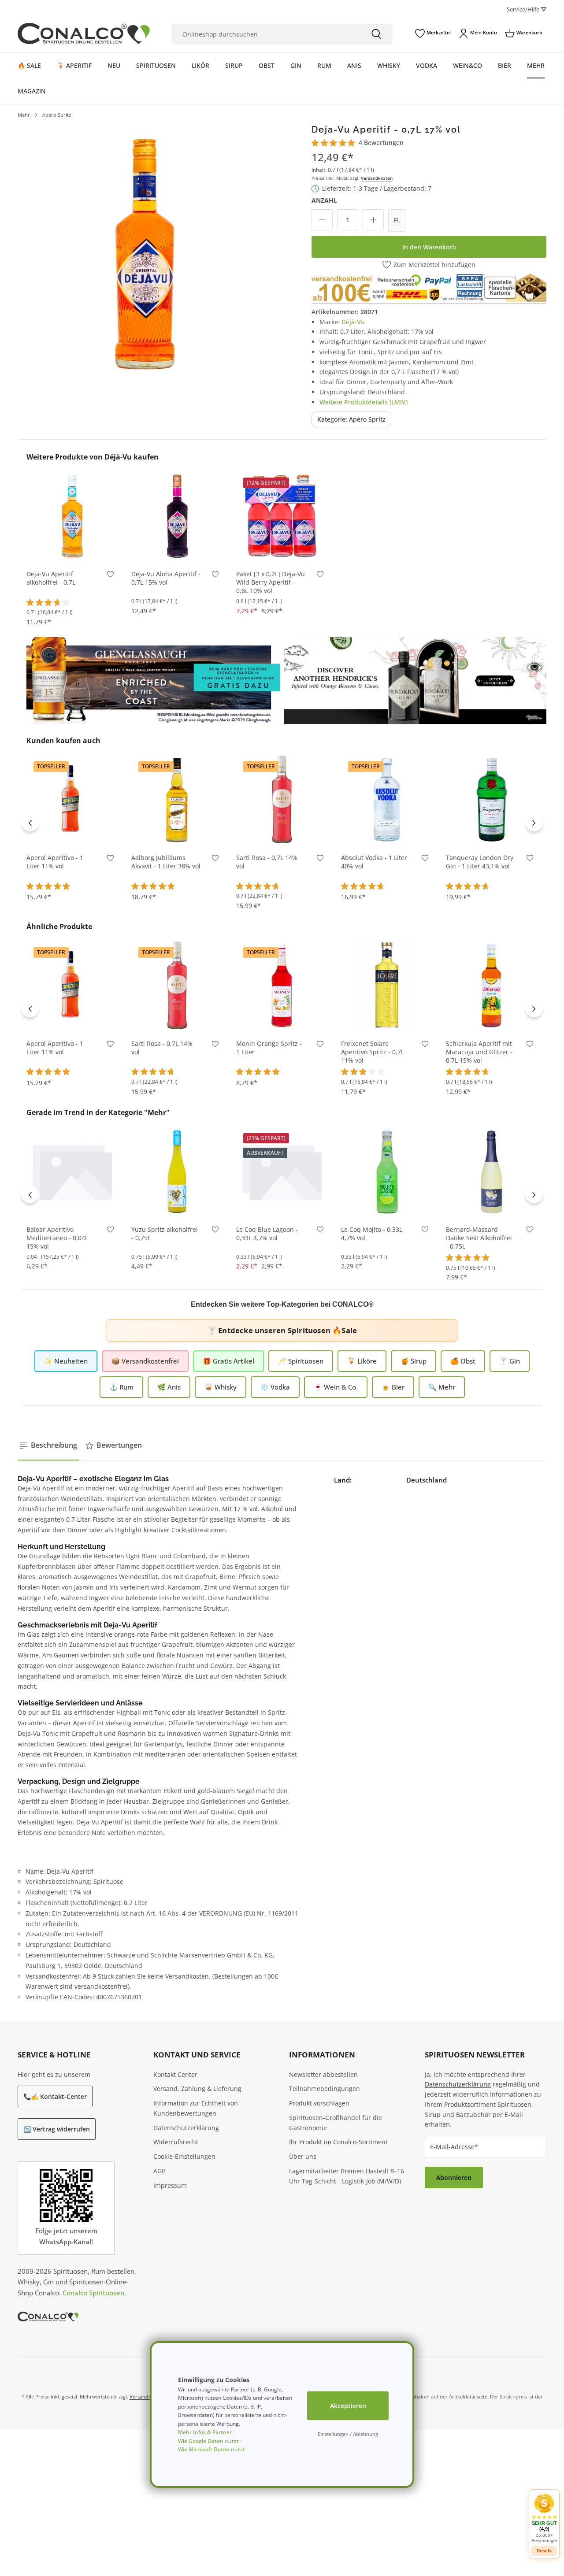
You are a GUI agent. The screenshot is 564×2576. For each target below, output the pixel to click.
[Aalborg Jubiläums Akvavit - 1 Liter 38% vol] (177, 799)
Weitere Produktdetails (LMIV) (364, 402)
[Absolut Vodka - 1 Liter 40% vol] (387, 799)
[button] (544, 2518)
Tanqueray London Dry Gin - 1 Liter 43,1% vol (480, 862)
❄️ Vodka (275, 1387)
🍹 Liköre (362, 1361)
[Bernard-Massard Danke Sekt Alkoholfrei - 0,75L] (492, 1171)
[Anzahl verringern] (322, 220)
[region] (147, 253)
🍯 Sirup (414, 1361)
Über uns (303, 2156)
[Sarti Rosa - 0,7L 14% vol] (282, 799)
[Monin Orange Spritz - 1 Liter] (282, 985)
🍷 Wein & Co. (336, 1387)
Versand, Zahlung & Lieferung (197, 2089)
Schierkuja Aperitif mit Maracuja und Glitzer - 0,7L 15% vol (479, 1052)
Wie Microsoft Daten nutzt (211, 2449)
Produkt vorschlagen (319, 2103)
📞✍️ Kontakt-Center (55, 2096)
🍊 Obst (463, 1361)
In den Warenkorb (429, 247)
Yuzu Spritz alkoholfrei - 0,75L (165, 1234)
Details (282, 1204)
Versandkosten (377, 178)
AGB (160, 2171)
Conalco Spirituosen (93, 2293)
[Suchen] (376, 34)
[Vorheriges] (30, 823)
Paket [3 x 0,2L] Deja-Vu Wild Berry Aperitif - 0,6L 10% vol (271, 582)
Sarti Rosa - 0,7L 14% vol (267, 862)
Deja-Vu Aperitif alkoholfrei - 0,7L (51, 578)
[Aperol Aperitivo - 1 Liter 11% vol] (72, 799)
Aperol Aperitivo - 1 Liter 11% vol (55, 862)
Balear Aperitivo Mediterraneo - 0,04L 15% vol (57, 1238)
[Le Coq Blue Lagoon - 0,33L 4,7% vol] (282, 1171)
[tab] (48, 1446)
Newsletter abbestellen (323, 2074)
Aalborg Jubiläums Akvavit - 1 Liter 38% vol (166, 862)
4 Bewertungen (381, 143)
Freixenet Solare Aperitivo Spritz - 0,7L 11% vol (373, 1052)
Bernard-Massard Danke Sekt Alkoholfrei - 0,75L (479, 1238)
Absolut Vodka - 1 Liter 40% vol (374, 862)
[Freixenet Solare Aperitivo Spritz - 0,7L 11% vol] (387, 985)
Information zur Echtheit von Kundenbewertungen (196, 2108)
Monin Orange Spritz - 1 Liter (269, 1048)
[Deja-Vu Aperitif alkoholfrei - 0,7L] (72, 515)
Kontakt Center (175, 2074)
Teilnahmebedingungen (325, 2089)
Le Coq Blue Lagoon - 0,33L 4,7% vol (267, 1234)
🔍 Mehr (442, 1387)
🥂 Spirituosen (301, 1361)
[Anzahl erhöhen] (373, 220)
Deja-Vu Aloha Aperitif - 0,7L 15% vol (166, 578)
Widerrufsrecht (176, 2142)
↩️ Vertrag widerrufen (57, 2129)
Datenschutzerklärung (186, 2128)
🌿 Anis (169, 1387)
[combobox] (266, 34)
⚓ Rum (121, 1387)
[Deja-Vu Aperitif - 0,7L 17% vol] (147, 253)
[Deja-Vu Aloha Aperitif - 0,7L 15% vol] (177, 515)
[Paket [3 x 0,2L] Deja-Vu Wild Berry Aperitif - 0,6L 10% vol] (282, 515)
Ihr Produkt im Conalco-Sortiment (338, 2142)
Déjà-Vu (353, 322)
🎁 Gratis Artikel (228, 1361)
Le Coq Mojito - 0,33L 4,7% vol (372, 1234)
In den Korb (72, 548)
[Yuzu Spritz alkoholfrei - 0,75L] (177, 1171)
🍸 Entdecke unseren (282, 1330)
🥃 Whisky (221, 1387)
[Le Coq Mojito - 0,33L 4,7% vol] (387, 1171)
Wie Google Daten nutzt (208, 2441)
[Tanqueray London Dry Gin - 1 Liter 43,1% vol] (492, 799)
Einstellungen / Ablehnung (348, 2434)
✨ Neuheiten (66, 1361)
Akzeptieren (348, 2406)
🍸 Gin (510, 1361)
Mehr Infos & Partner (205, 2432)
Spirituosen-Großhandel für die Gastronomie (336, 2123)
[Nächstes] (534, 823)
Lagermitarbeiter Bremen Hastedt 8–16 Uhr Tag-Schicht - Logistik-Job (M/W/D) (347, 2176)
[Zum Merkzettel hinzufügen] (110, 576)
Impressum (170, 2185)
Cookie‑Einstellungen (184, 2156)
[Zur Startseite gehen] (84, 33)
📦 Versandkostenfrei (145, 1361)
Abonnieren (454, 2178)
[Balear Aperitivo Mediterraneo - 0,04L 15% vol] (72, 1171)
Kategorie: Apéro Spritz (351, 419)
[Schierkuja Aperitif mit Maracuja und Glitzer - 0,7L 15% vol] (492, 985)
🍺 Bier (393, 1387)
